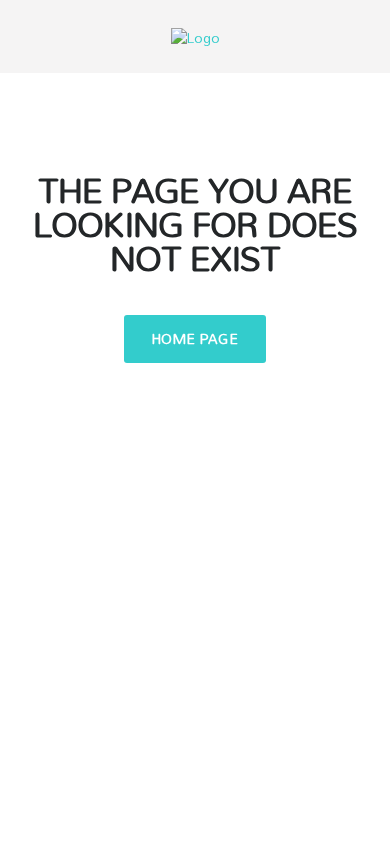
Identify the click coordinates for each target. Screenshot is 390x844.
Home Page (195, 338)
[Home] (195, 35)
